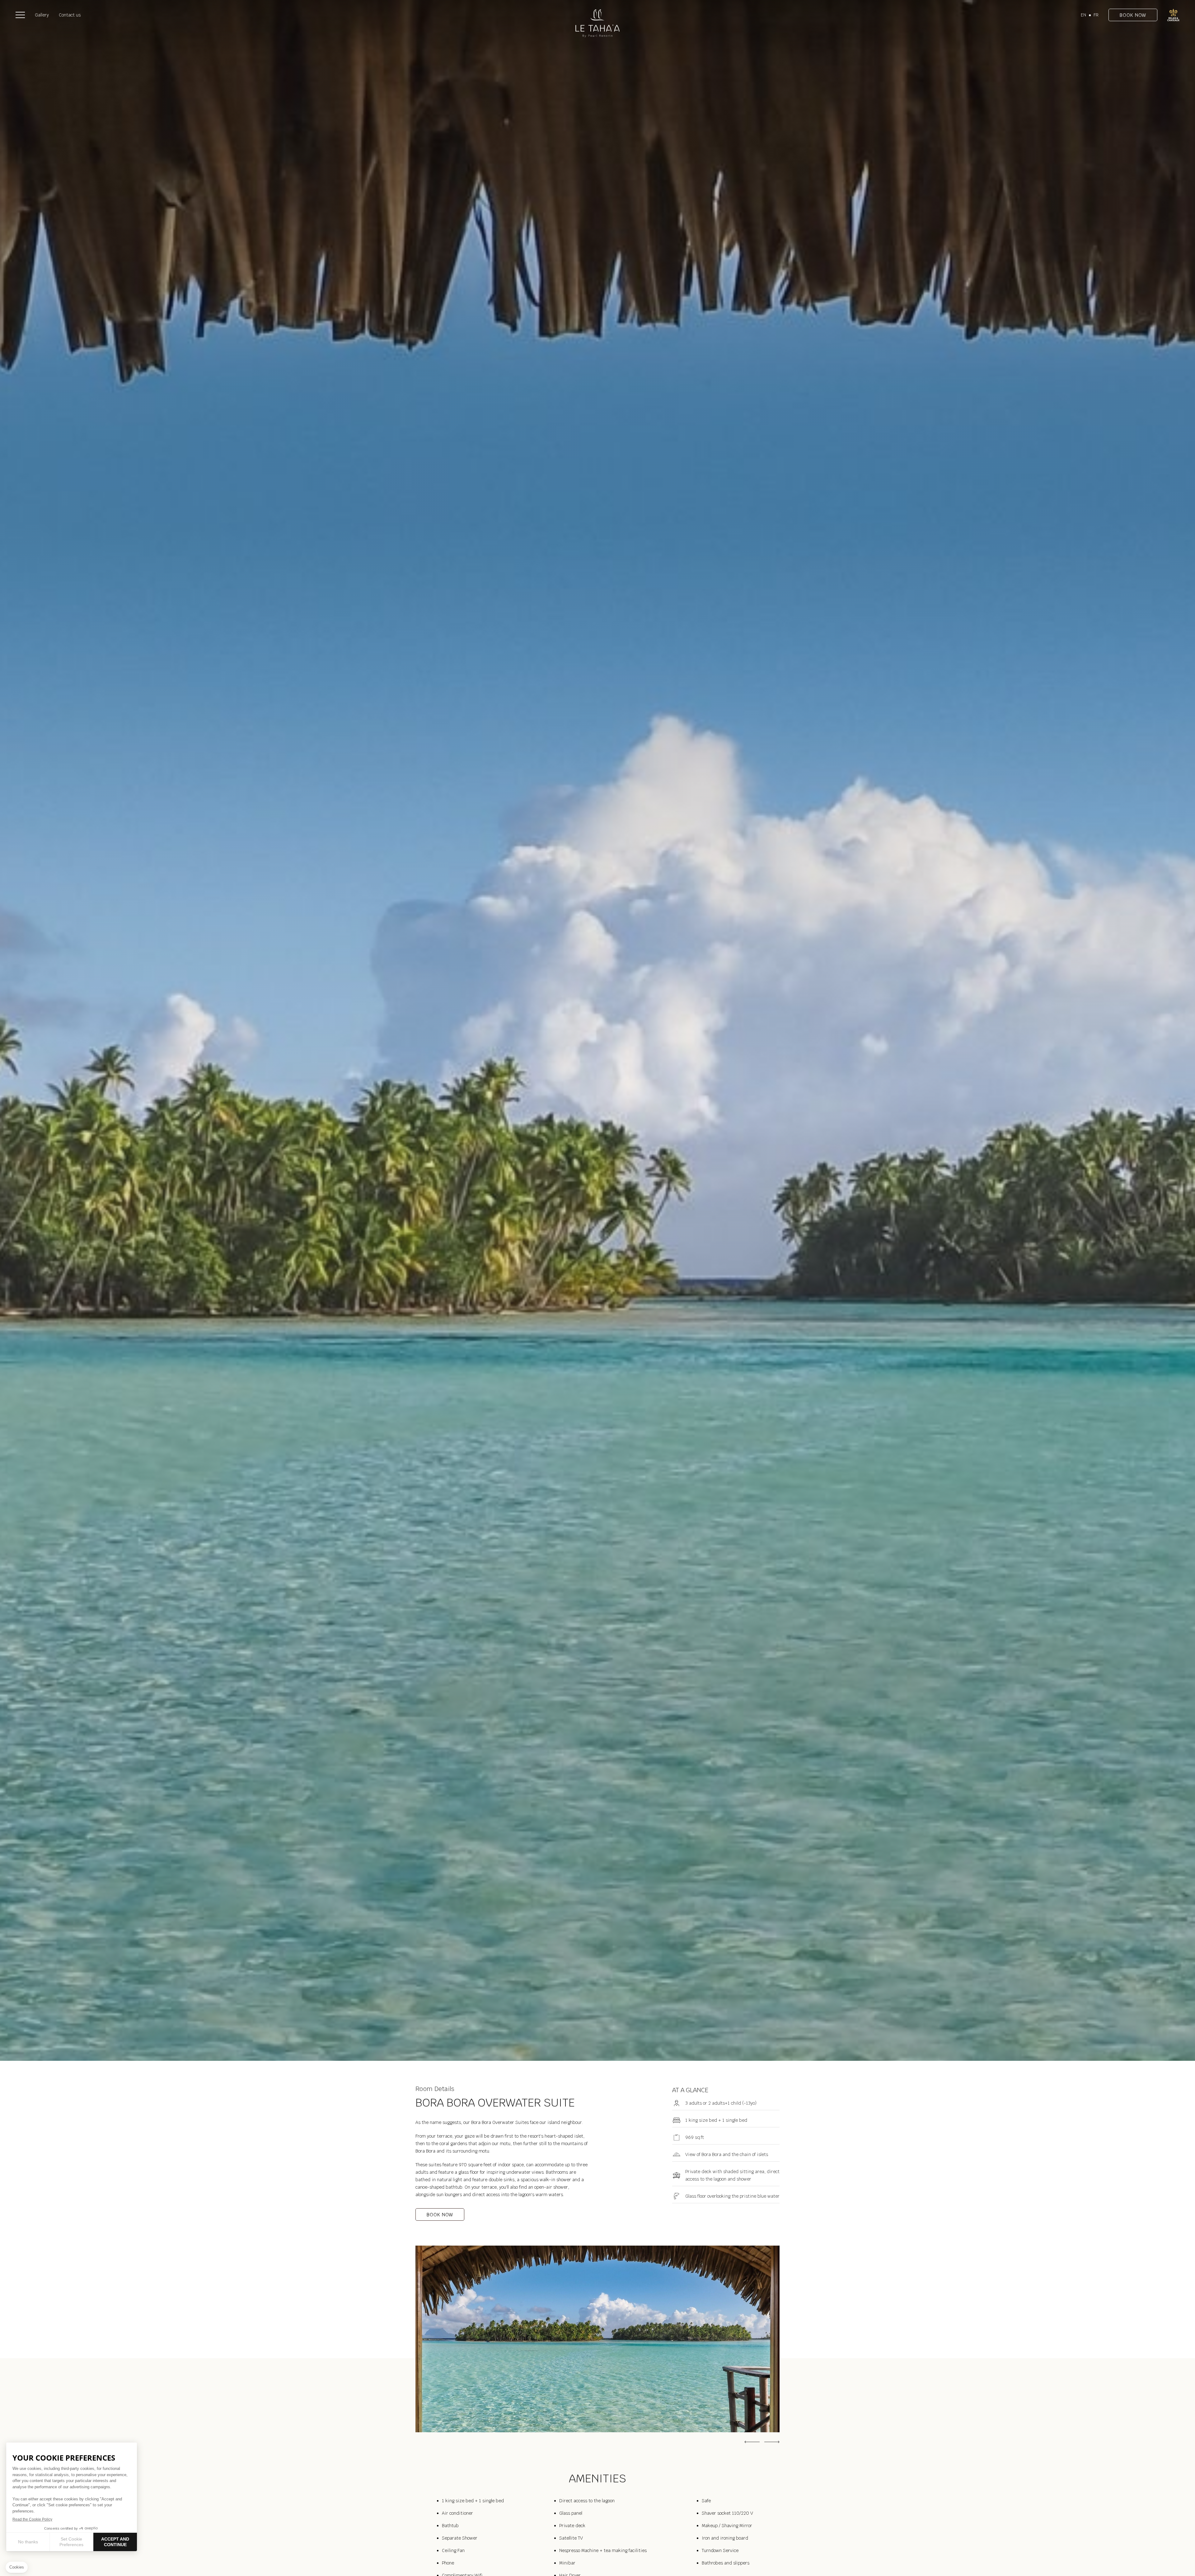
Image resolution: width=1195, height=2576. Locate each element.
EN (1083, 15)
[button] (20, 15)
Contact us (70, 15)
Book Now (1133, 15)
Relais (1173, 15)
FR (1096, 15)
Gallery (42, 15)
